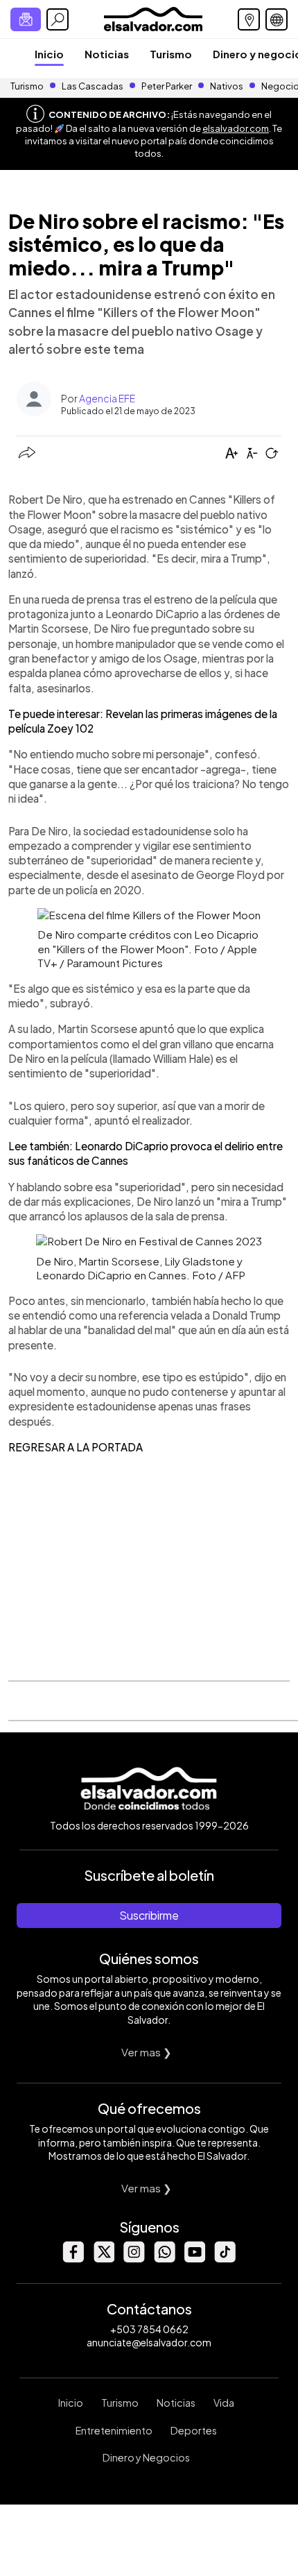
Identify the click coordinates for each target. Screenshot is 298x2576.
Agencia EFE (107, 398)
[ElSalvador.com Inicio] (153, 18)
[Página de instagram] (134, 2259)
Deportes (194, 2430)
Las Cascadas (93, 86)
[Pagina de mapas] (249, 19)
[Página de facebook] (73, 2259)
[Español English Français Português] (277, 19)
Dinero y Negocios (146, 2457)
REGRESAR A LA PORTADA (76, 1447)
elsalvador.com (236, 128)
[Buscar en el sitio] (58, 19)
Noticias (107, 54)
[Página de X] (103, 2259)
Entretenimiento (114, 2430)
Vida (224, 2403)
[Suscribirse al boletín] (26, 19)
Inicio (49, 54)
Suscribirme (149, 1915)
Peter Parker (167, 86)
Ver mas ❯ (147, 2052)
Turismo (171, 54)
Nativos (227, 86)
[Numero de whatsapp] (164, 2259)
